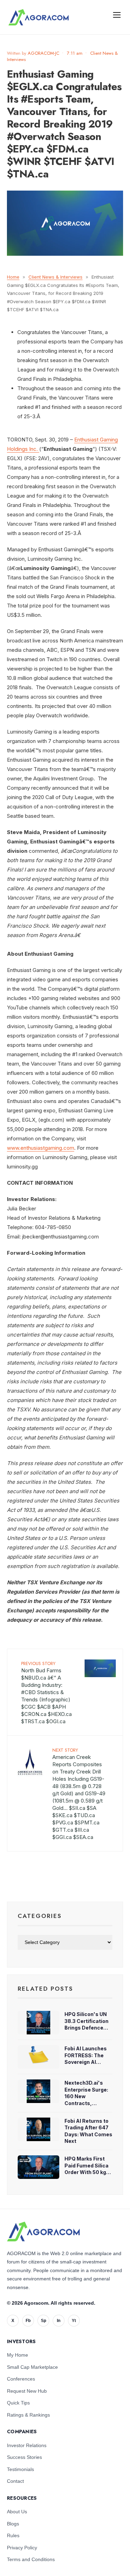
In (59, 2321)
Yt (74, 2321)
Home (13, 277)
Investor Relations (27, 2445)
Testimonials (20, 2469)
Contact (15, 2481)
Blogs (13, 2524)
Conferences (21, 2379)
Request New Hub (27, 2391)
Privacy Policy (22, 2548)
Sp (44, 2321)
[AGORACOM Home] (43, 2232)
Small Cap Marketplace (32, 2367)
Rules (13, 2535)
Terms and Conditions (31, 2559)
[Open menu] (117, 15)
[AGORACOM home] (38, 17)
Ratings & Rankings (28, 2415)
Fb (28, 2321)
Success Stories (24, 2457)
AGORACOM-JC (44, 53)
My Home (18, 2355)
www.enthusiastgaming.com (41, 1148)
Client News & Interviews (55, 277)
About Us (17, 2512)
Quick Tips (18, 2403)
